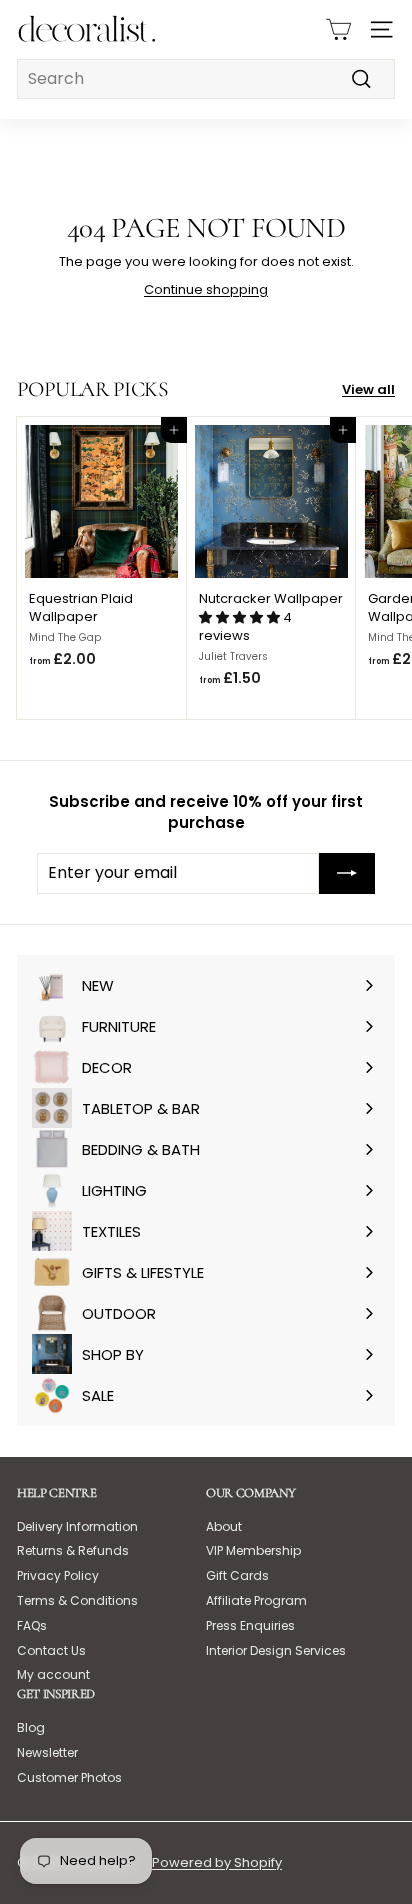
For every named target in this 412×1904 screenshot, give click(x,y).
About (224, 1526)
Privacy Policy (58, 1575)
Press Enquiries (250, 1625)
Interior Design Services (276, 1650)
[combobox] (206, 79)
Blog (31, 1727)
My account (53, 1674)
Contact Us (51, 1650)
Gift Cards (237, 1575)
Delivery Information (77, 1526)
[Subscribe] (347, 873)
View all (368, 390)
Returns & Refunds (73, 1550)
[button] (241, 617)
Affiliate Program (256, 1600)
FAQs (32, 1625)
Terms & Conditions (77, 1600)
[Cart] (338, 29)
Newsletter (47, 1752)
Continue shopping (206, 289)
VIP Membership (253, 1550)
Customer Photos (69, 1777)
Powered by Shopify (217, 1862)
